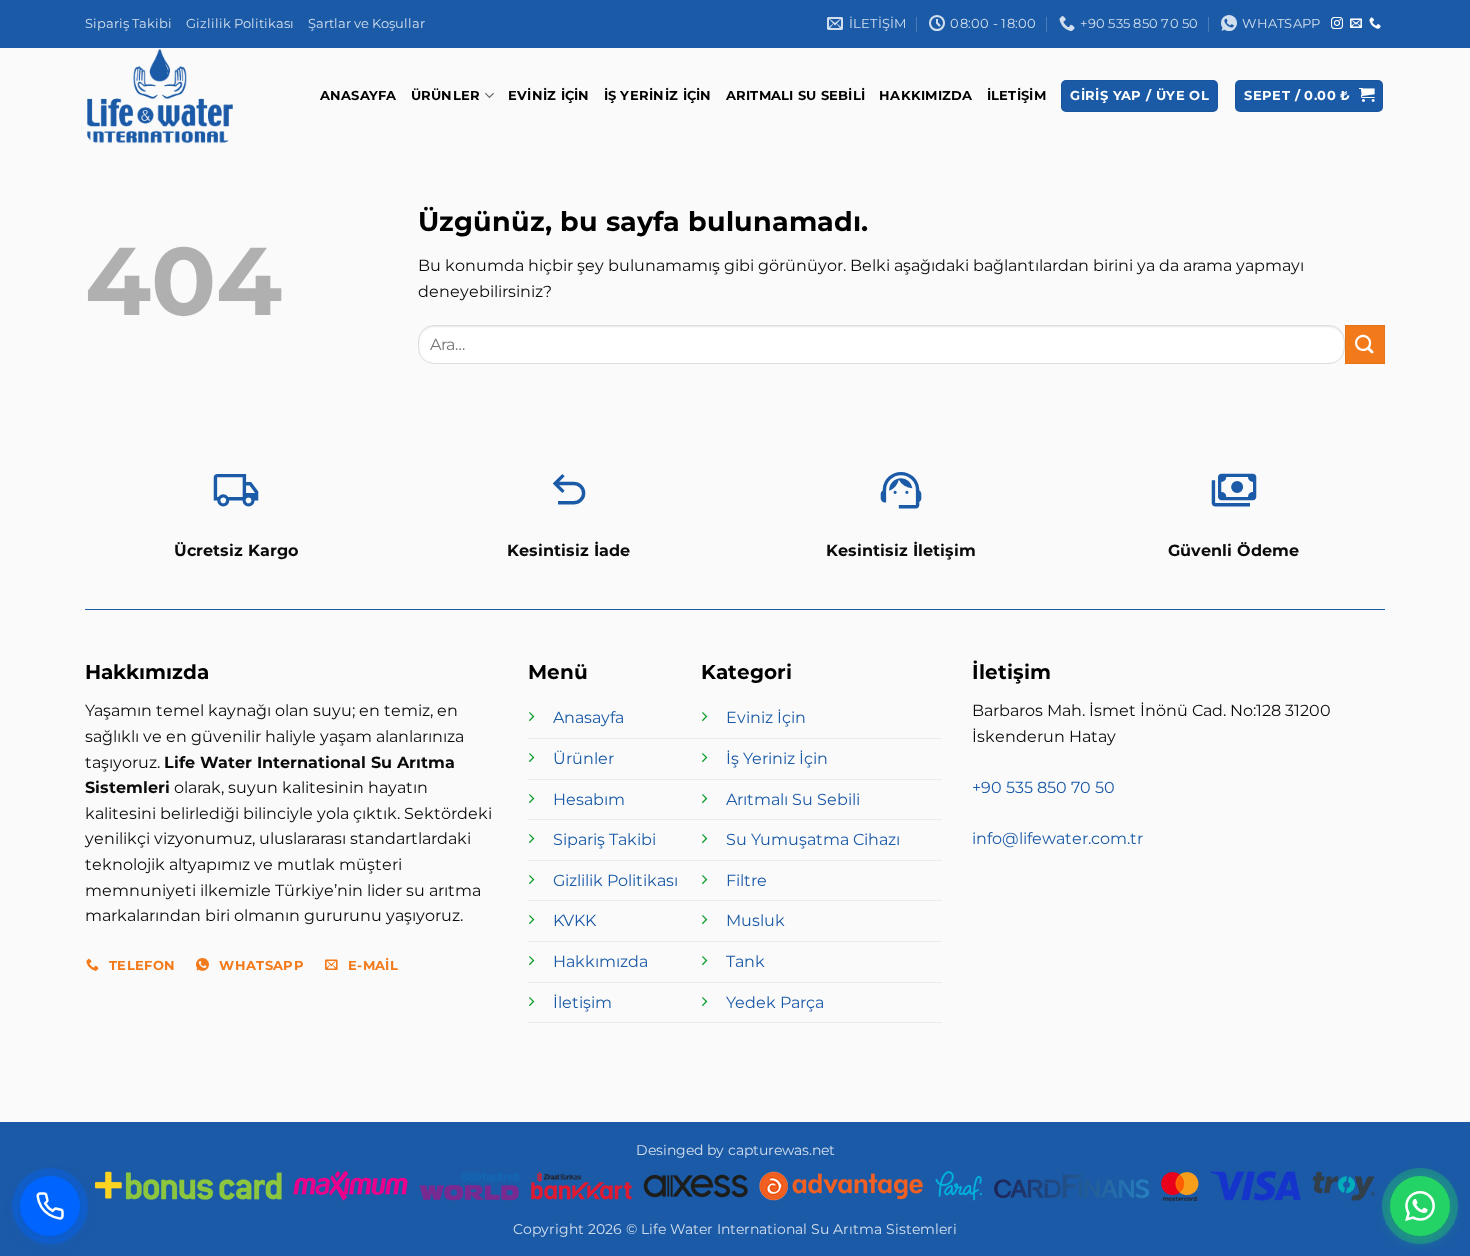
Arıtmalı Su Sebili (796, 95)
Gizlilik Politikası (240, 23)
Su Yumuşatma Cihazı (813, 839)
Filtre (746, 880)
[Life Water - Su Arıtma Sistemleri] (165, 96)
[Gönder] (1365, 344)
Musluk (755, 920)
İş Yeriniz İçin (658, 95)
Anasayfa (358, 95)
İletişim (1016, 95)
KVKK (574, 920)
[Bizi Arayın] (50, 1206)
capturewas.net (781, 1150)
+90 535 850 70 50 (1043, 787)
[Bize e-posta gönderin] (1356, 24)
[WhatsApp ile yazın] (1420, 1206)
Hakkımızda (926, 95)
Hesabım (589, 799)
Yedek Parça (775, 1002)
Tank (745, 961)
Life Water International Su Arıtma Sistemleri (799, 1229)
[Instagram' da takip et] (1337, 24)
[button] (1139, 96)
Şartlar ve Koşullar (366, 23)
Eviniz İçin (549, 95)
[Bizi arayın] (1375, 24)
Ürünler (446, 95)
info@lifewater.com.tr (1057, 838)
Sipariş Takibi (128, 23)
